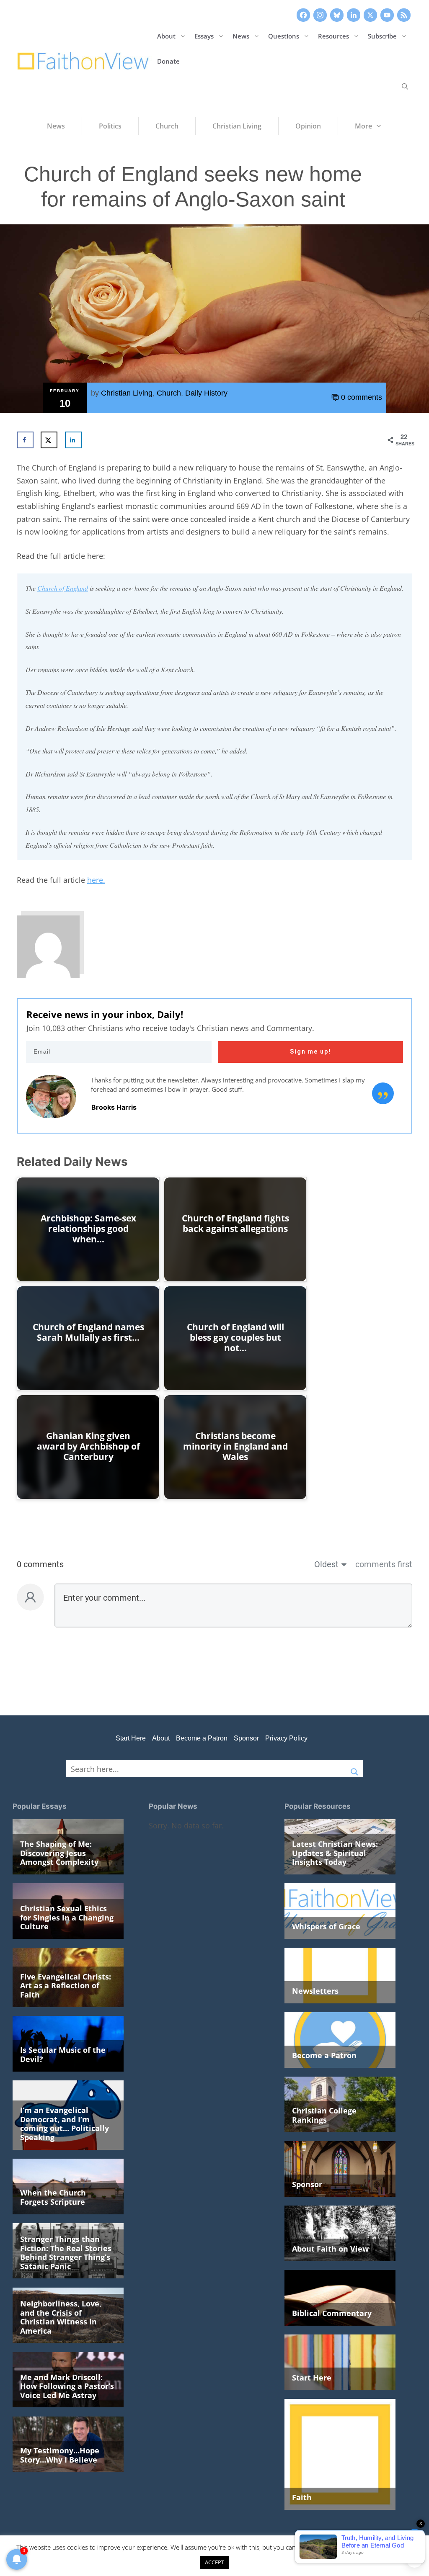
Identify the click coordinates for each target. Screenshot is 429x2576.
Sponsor (246, 1738)
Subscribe (382, 36)
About (166, 36)
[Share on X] (49, 440)
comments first (384, 1564)
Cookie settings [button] (383, 2547)
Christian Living (127, 393)
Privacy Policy (286, 1738)
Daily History (206, 393)
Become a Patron (202, 1738)
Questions (284, 36)
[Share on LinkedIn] (73, 440)
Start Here (131, 1738)
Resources (333, 36)
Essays (204, 36)
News (241, 36)
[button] (405, 86)
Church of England (63, 588)
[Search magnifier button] (354, 1769)
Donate (168, 61)
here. (96, 880)
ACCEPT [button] (214, 2562)
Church (169, 393)
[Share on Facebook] (25, 440)
